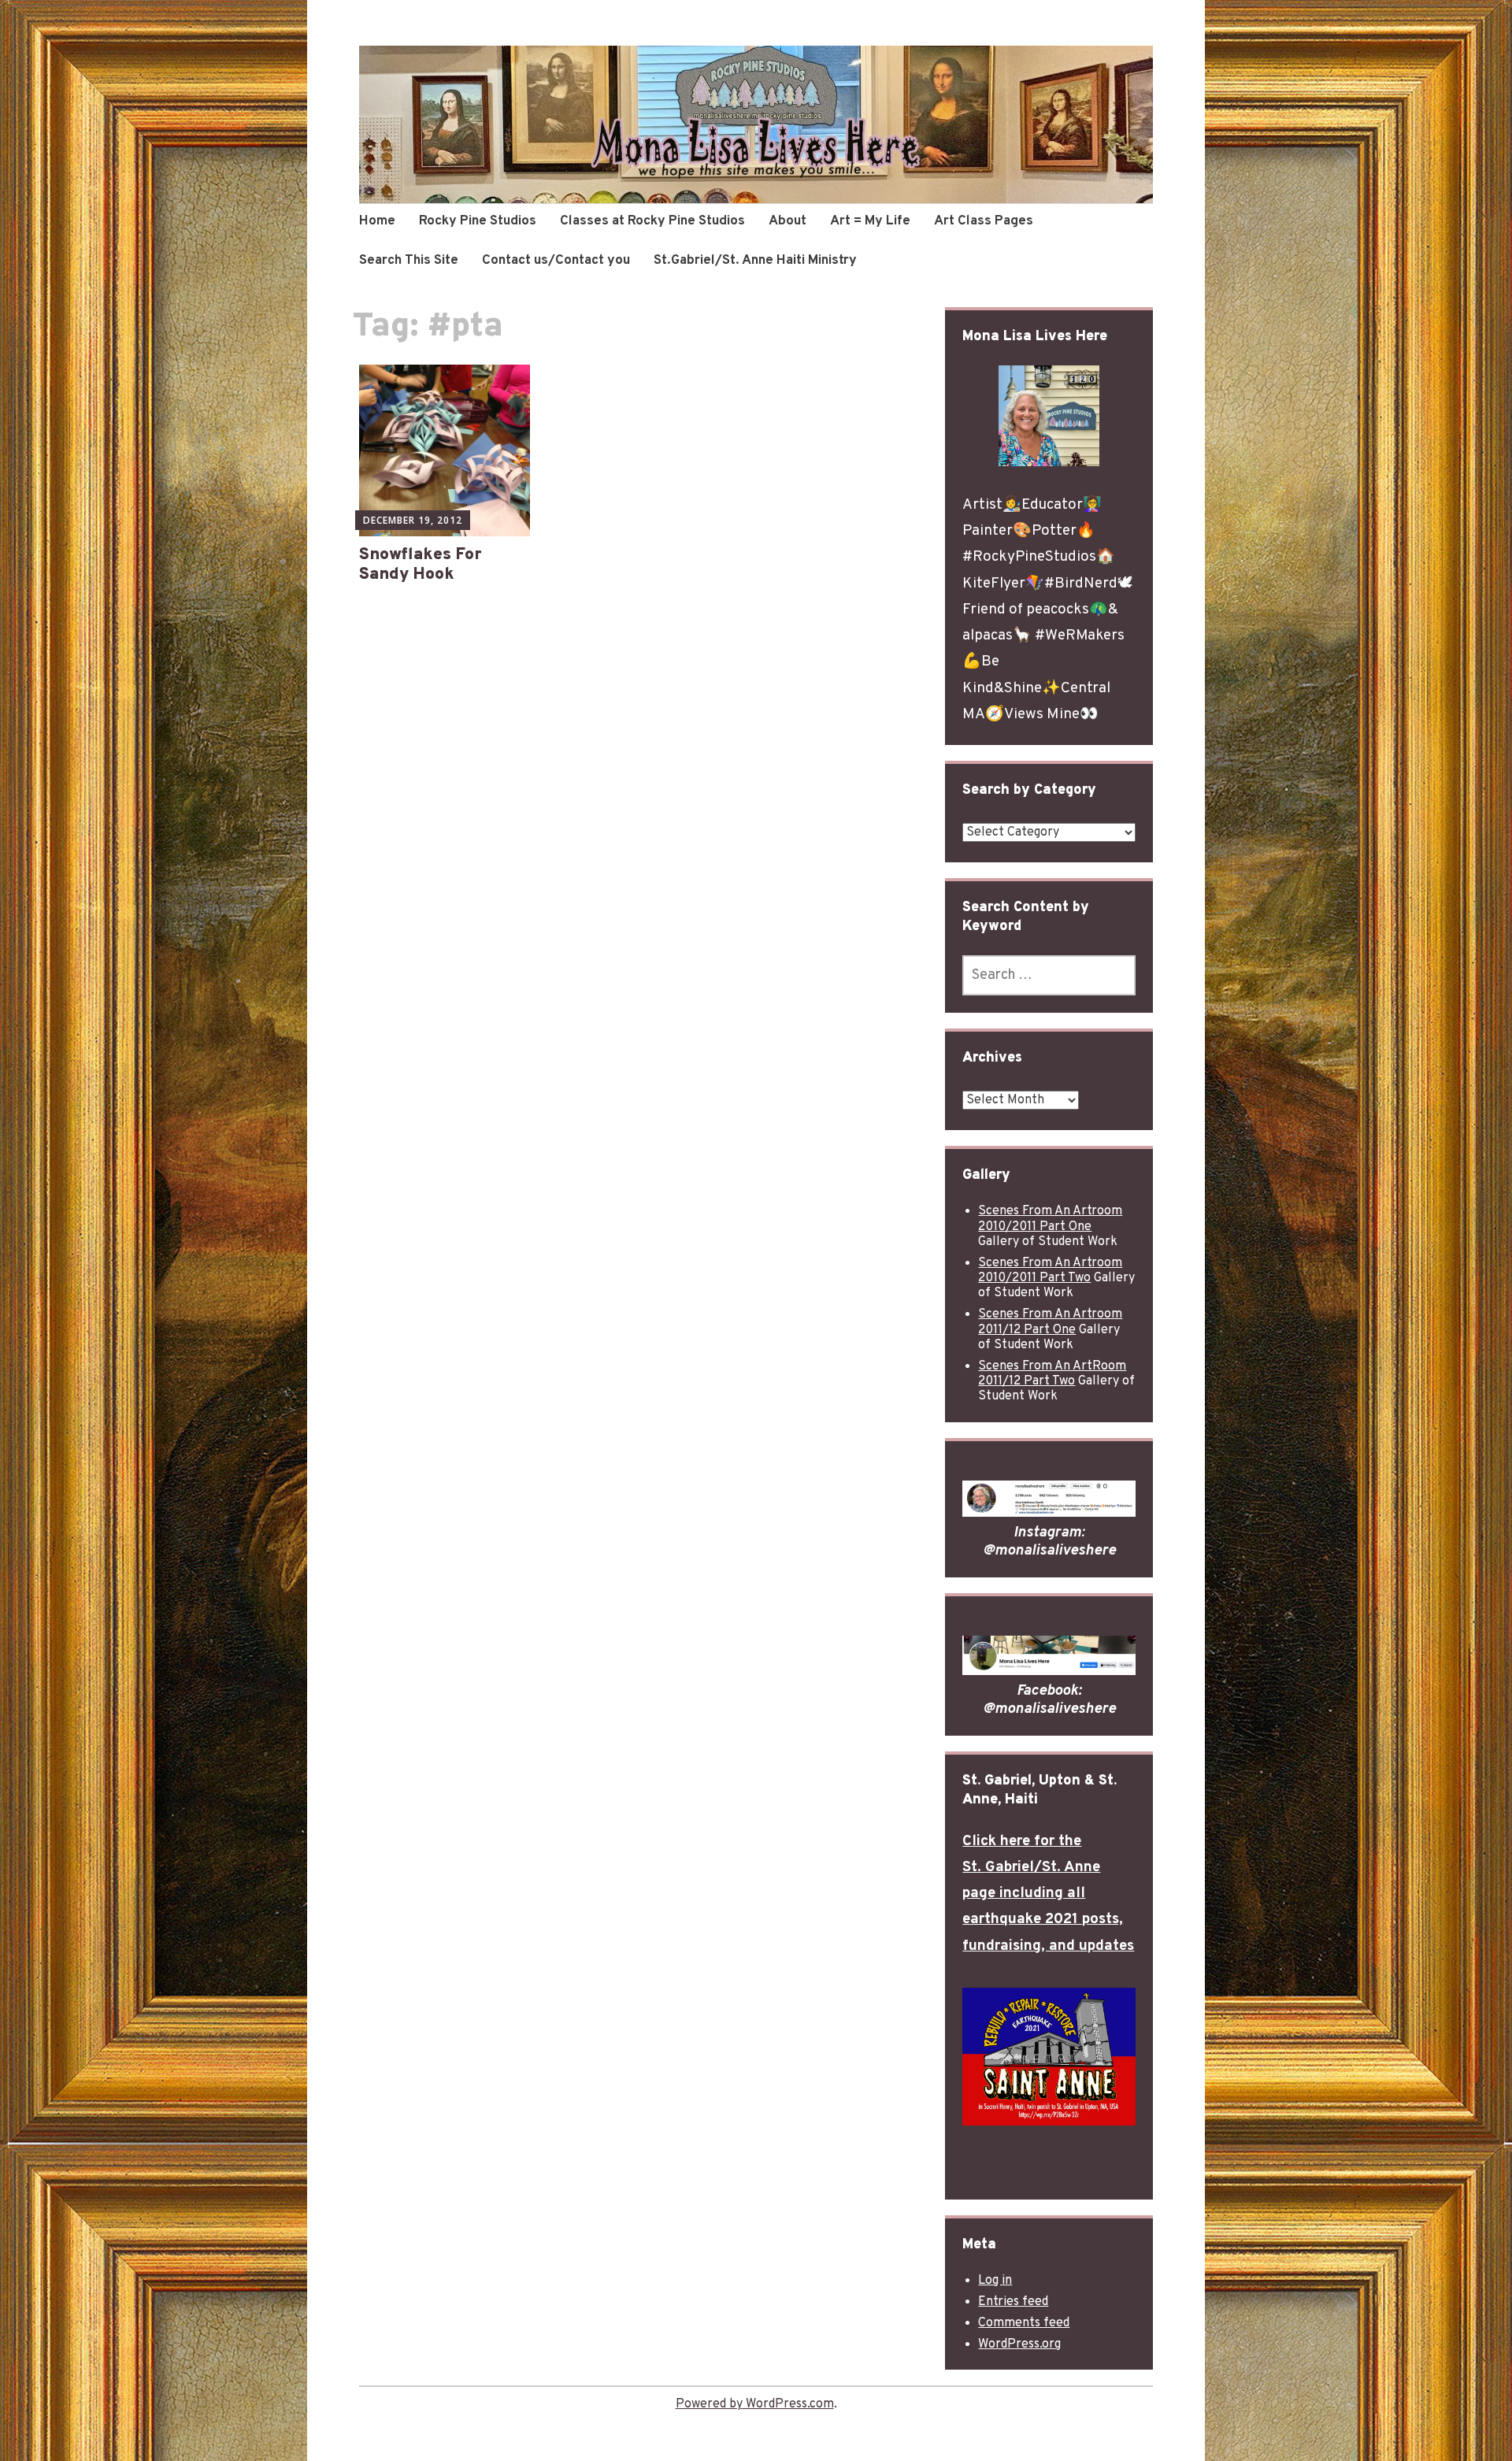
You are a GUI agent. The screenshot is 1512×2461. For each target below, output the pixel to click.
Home (377, 221)
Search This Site (409, 261)
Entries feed (1013, 2302)
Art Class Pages (984, 221)
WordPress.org (1019, 2344)
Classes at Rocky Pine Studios (652, 221)
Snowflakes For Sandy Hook (421, 565)
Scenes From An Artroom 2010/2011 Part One (1050, 1219)
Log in (995, 2281)
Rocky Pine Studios (478, 221)
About (787, 221)
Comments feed (1024, 2323)
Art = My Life (870, 221)
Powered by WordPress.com (755, 2404)
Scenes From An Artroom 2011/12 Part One (1050, 1322)
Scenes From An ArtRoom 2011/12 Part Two (1052, 1374)
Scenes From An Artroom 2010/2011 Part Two (1050, 1271)
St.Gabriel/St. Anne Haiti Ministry (755, 261)
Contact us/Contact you (556, 261)
